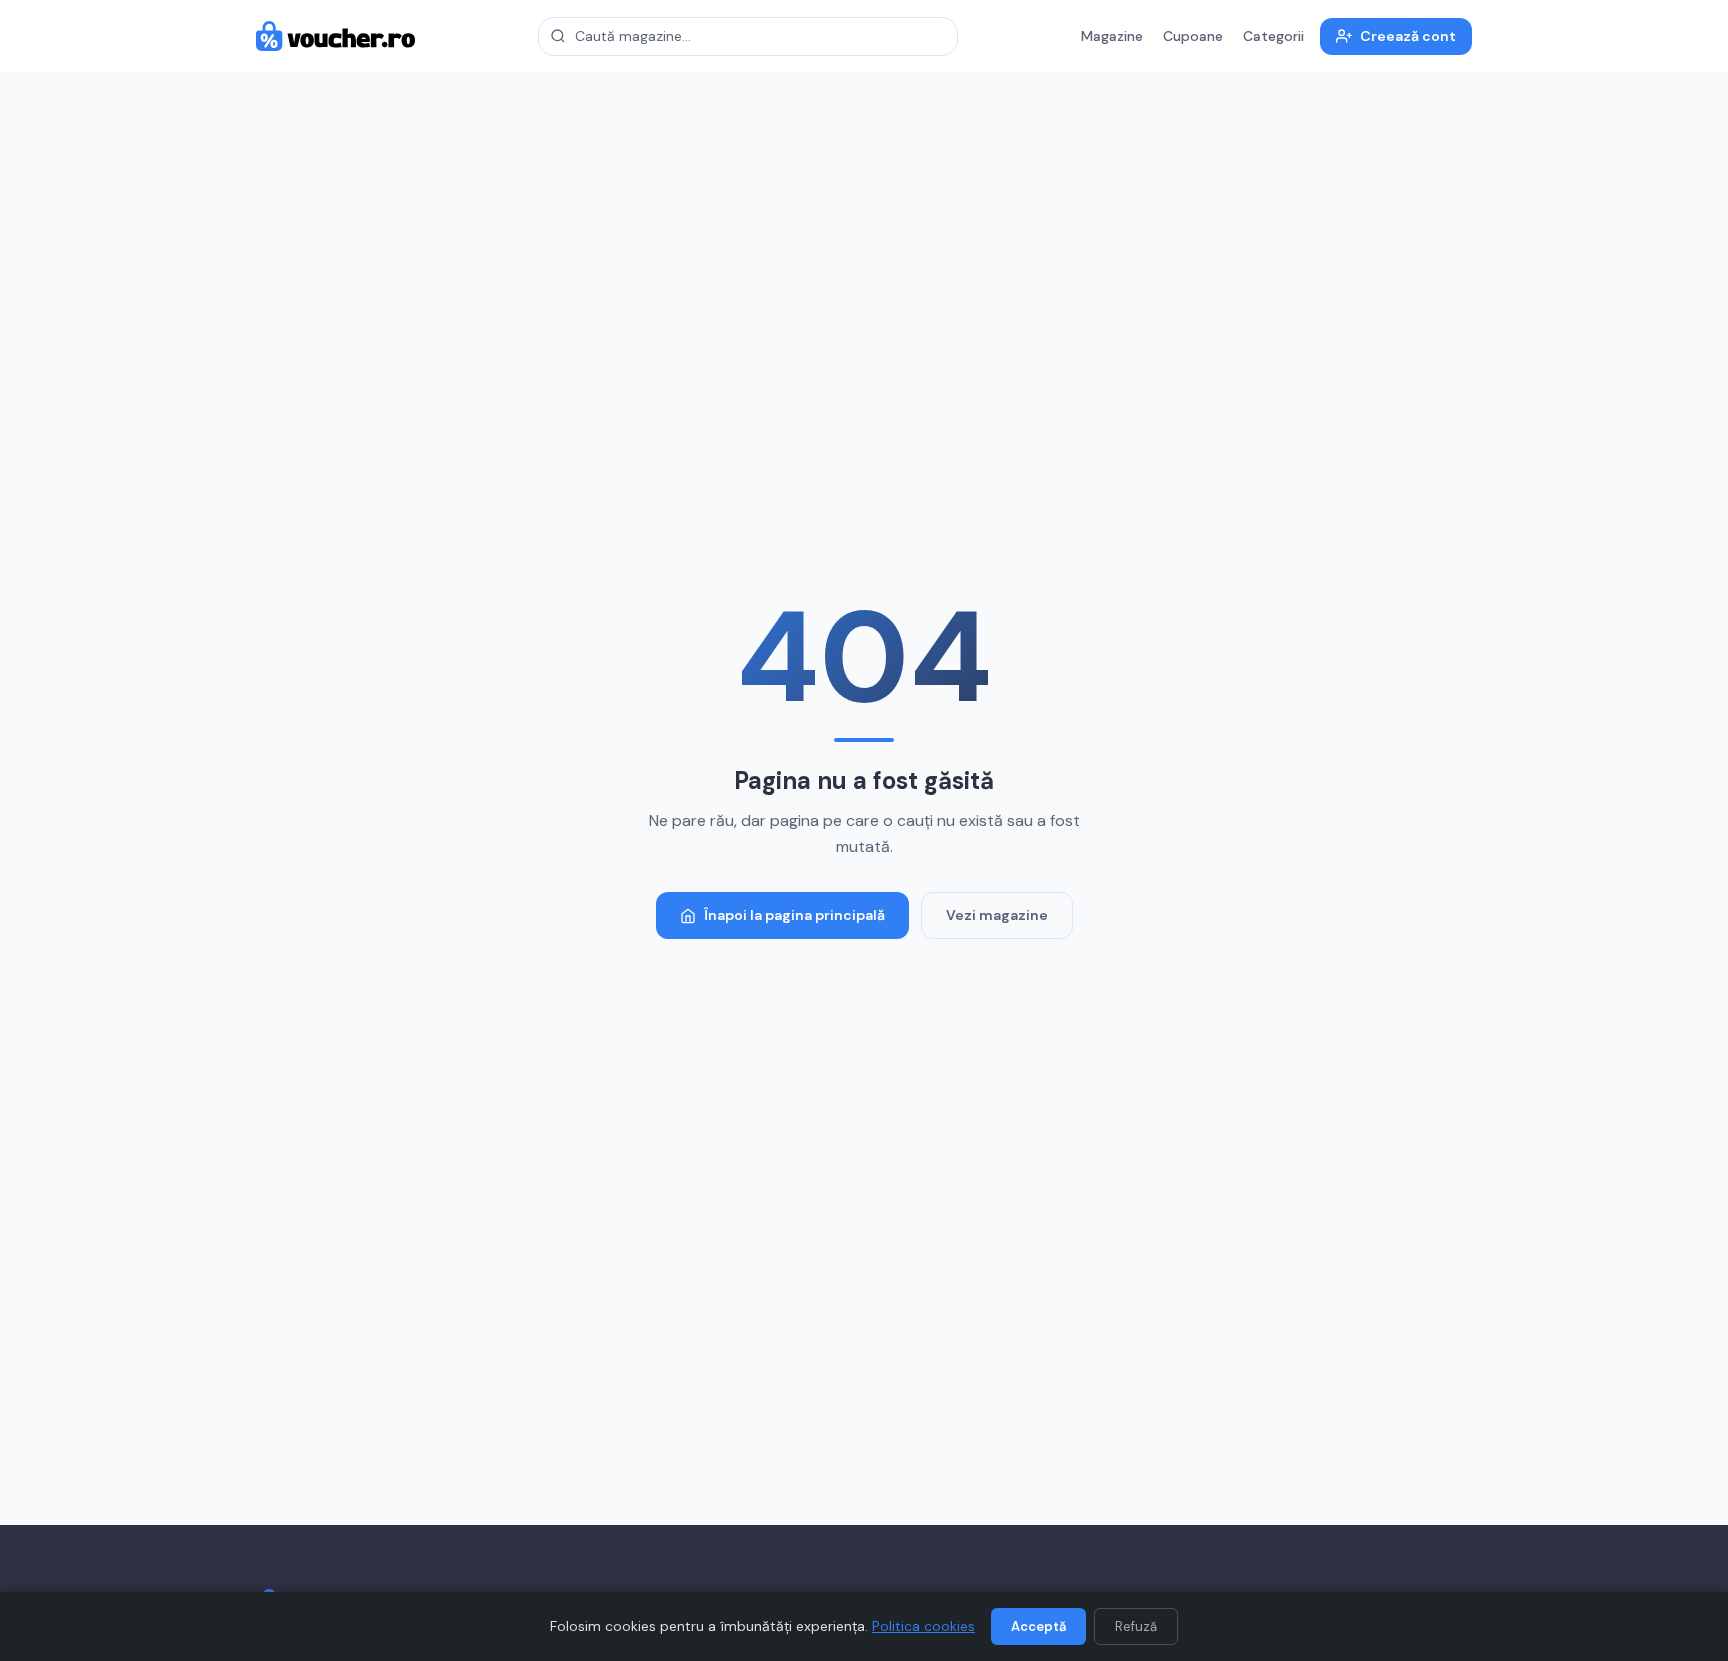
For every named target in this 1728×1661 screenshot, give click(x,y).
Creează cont (1408, 36)
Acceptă (1038, 1626)
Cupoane (1193, 36)
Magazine (1112, 36)
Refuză (1136, 1626)
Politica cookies (923, 1626)
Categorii (1273, 36)
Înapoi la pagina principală (794, 915)
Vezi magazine (997, 915)
